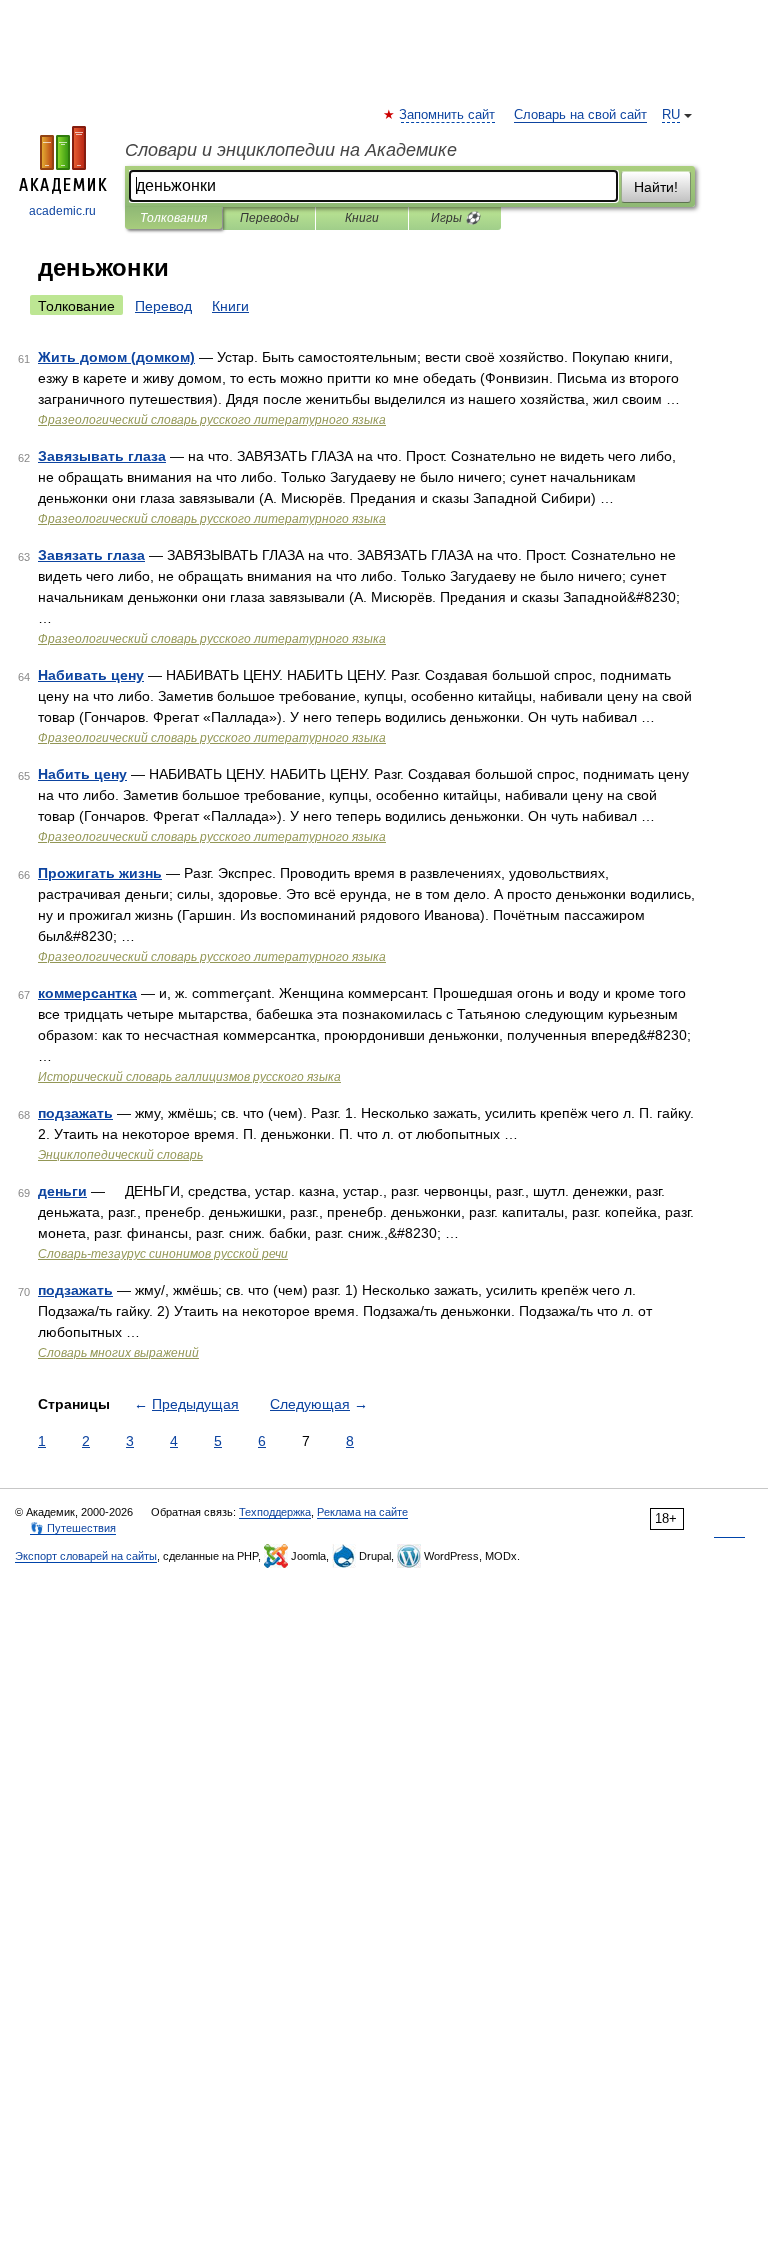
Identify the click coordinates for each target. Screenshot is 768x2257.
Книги (362, 218)
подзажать (75, 1113)
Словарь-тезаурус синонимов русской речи (163, 1254)
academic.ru (62, 211)
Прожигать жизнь (100, 873)
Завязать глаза (91, 555)
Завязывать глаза (102, 456)
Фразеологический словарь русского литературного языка (212, 420)
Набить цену (82, 774)
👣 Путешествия (73, 1528)
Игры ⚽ (455, 218)
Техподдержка (275, 1512)
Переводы (269, 218)
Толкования (173, 218)
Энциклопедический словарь (120, 1155)
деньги (62, 1191)
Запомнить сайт (448, 115)
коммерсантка (87, 993)
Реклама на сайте (362, 1512)
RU (671, 115)
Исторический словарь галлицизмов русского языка (189, 1077)
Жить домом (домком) (116, 357)
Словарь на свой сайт (580, 115)
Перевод (163, 306)
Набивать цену (91, 675)
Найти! (656, 187)
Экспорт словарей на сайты (86, 1556)
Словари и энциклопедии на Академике (291, 150)
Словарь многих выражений (118, 1353)
